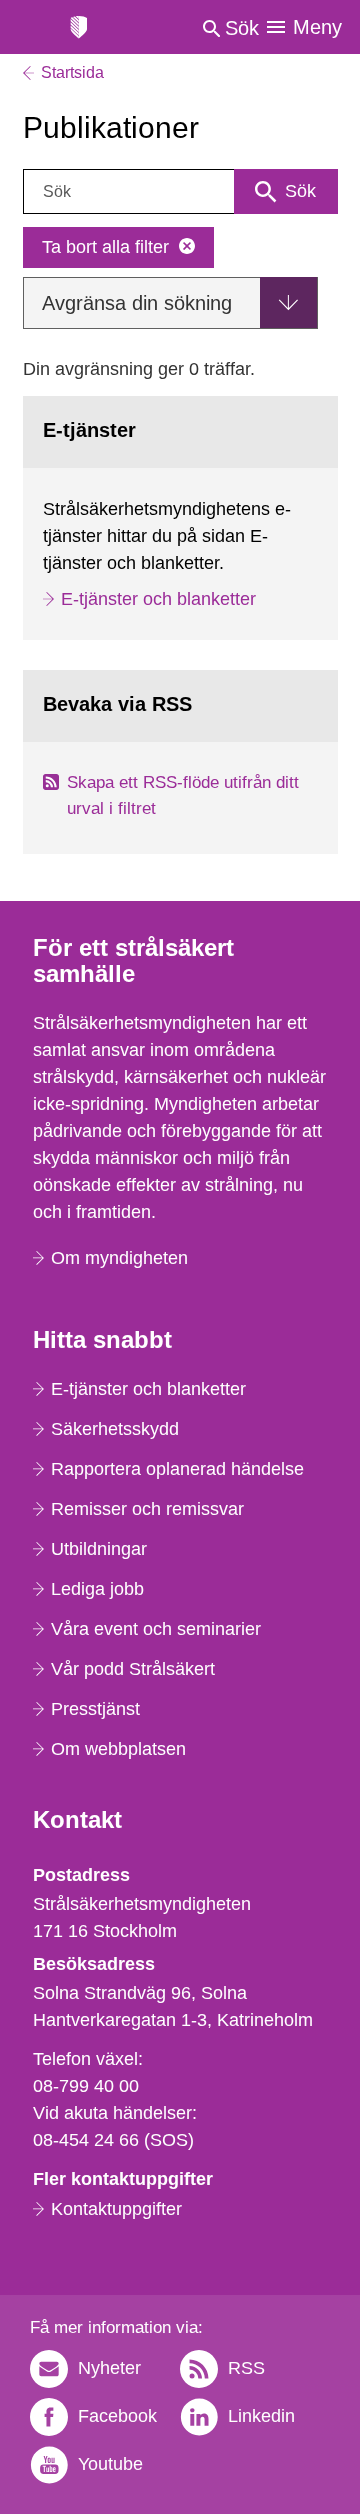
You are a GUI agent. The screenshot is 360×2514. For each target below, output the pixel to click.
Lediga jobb (97, 1589)
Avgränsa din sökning (137, 303)
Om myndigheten (119, 1258)
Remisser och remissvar (147, 1509)
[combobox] (180, 191)
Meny (317, 27)
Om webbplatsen (118, 1749)
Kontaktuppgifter (116, 2209)
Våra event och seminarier (156, 1629)
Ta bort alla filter (105, 247)
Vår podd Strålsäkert (133, 1669)
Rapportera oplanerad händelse (177, 1469)
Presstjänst (95, 1709)
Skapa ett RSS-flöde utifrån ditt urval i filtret (183, 795)
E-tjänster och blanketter (158, 599)
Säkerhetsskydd (115, 1429)
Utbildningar (99, 1549)
